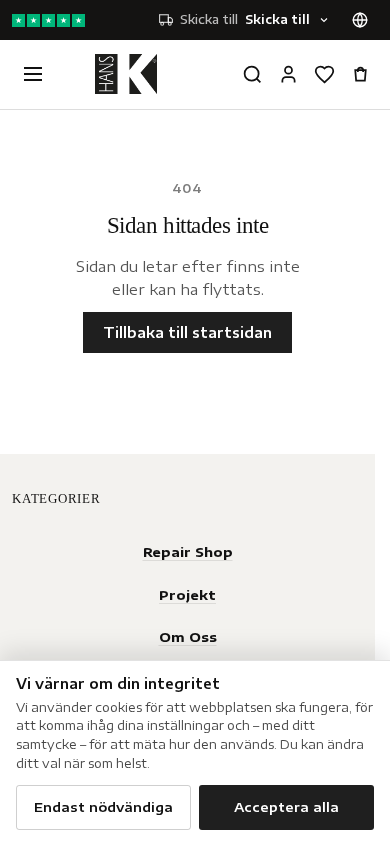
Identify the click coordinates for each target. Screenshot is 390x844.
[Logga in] (288, 74)
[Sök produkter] (252, 74)
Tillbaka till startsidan (187, 332)
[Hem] (126, 74)
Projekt (187, 594)
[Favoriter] (324, 74)
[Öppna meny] (33, 74)
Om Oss (188, 636)
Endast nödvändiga (103, 807)
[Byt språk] (360, 20)
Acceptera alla (286, 807)
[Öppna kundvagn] (360, 74)
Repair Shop (188, 551)
